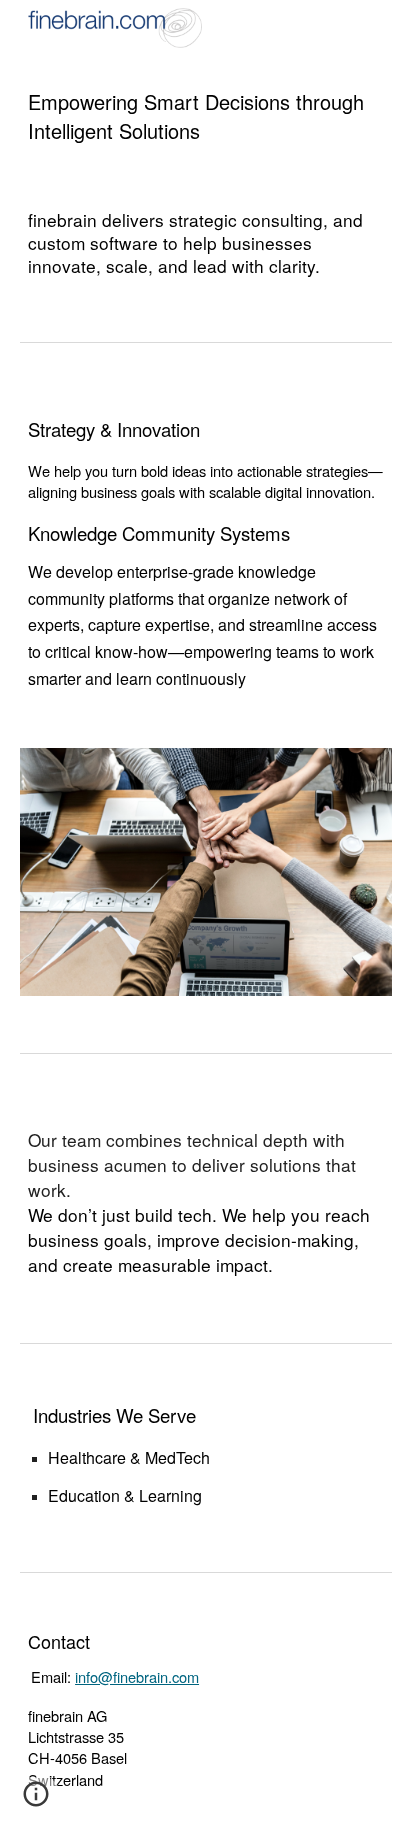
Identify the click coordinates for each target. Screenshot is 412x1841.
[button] (36, 1801)
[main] (206, 116)
